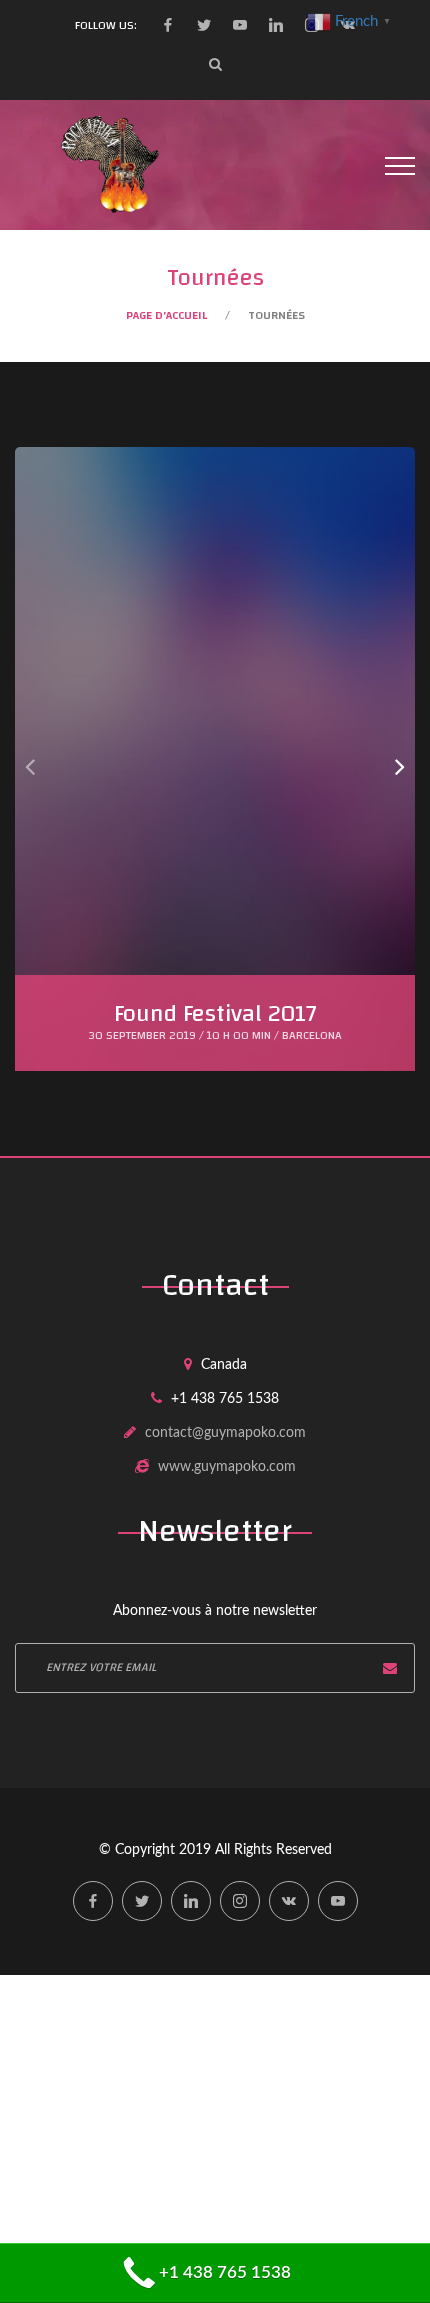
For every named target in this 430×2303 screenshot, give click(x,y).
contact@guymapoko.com (225, 1433)
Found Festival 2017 (215, 1014)
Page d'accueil (166, 315)
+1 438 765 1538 (225, 2272)
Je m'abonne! (390, 1668)
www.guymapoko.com (227, 1467)
